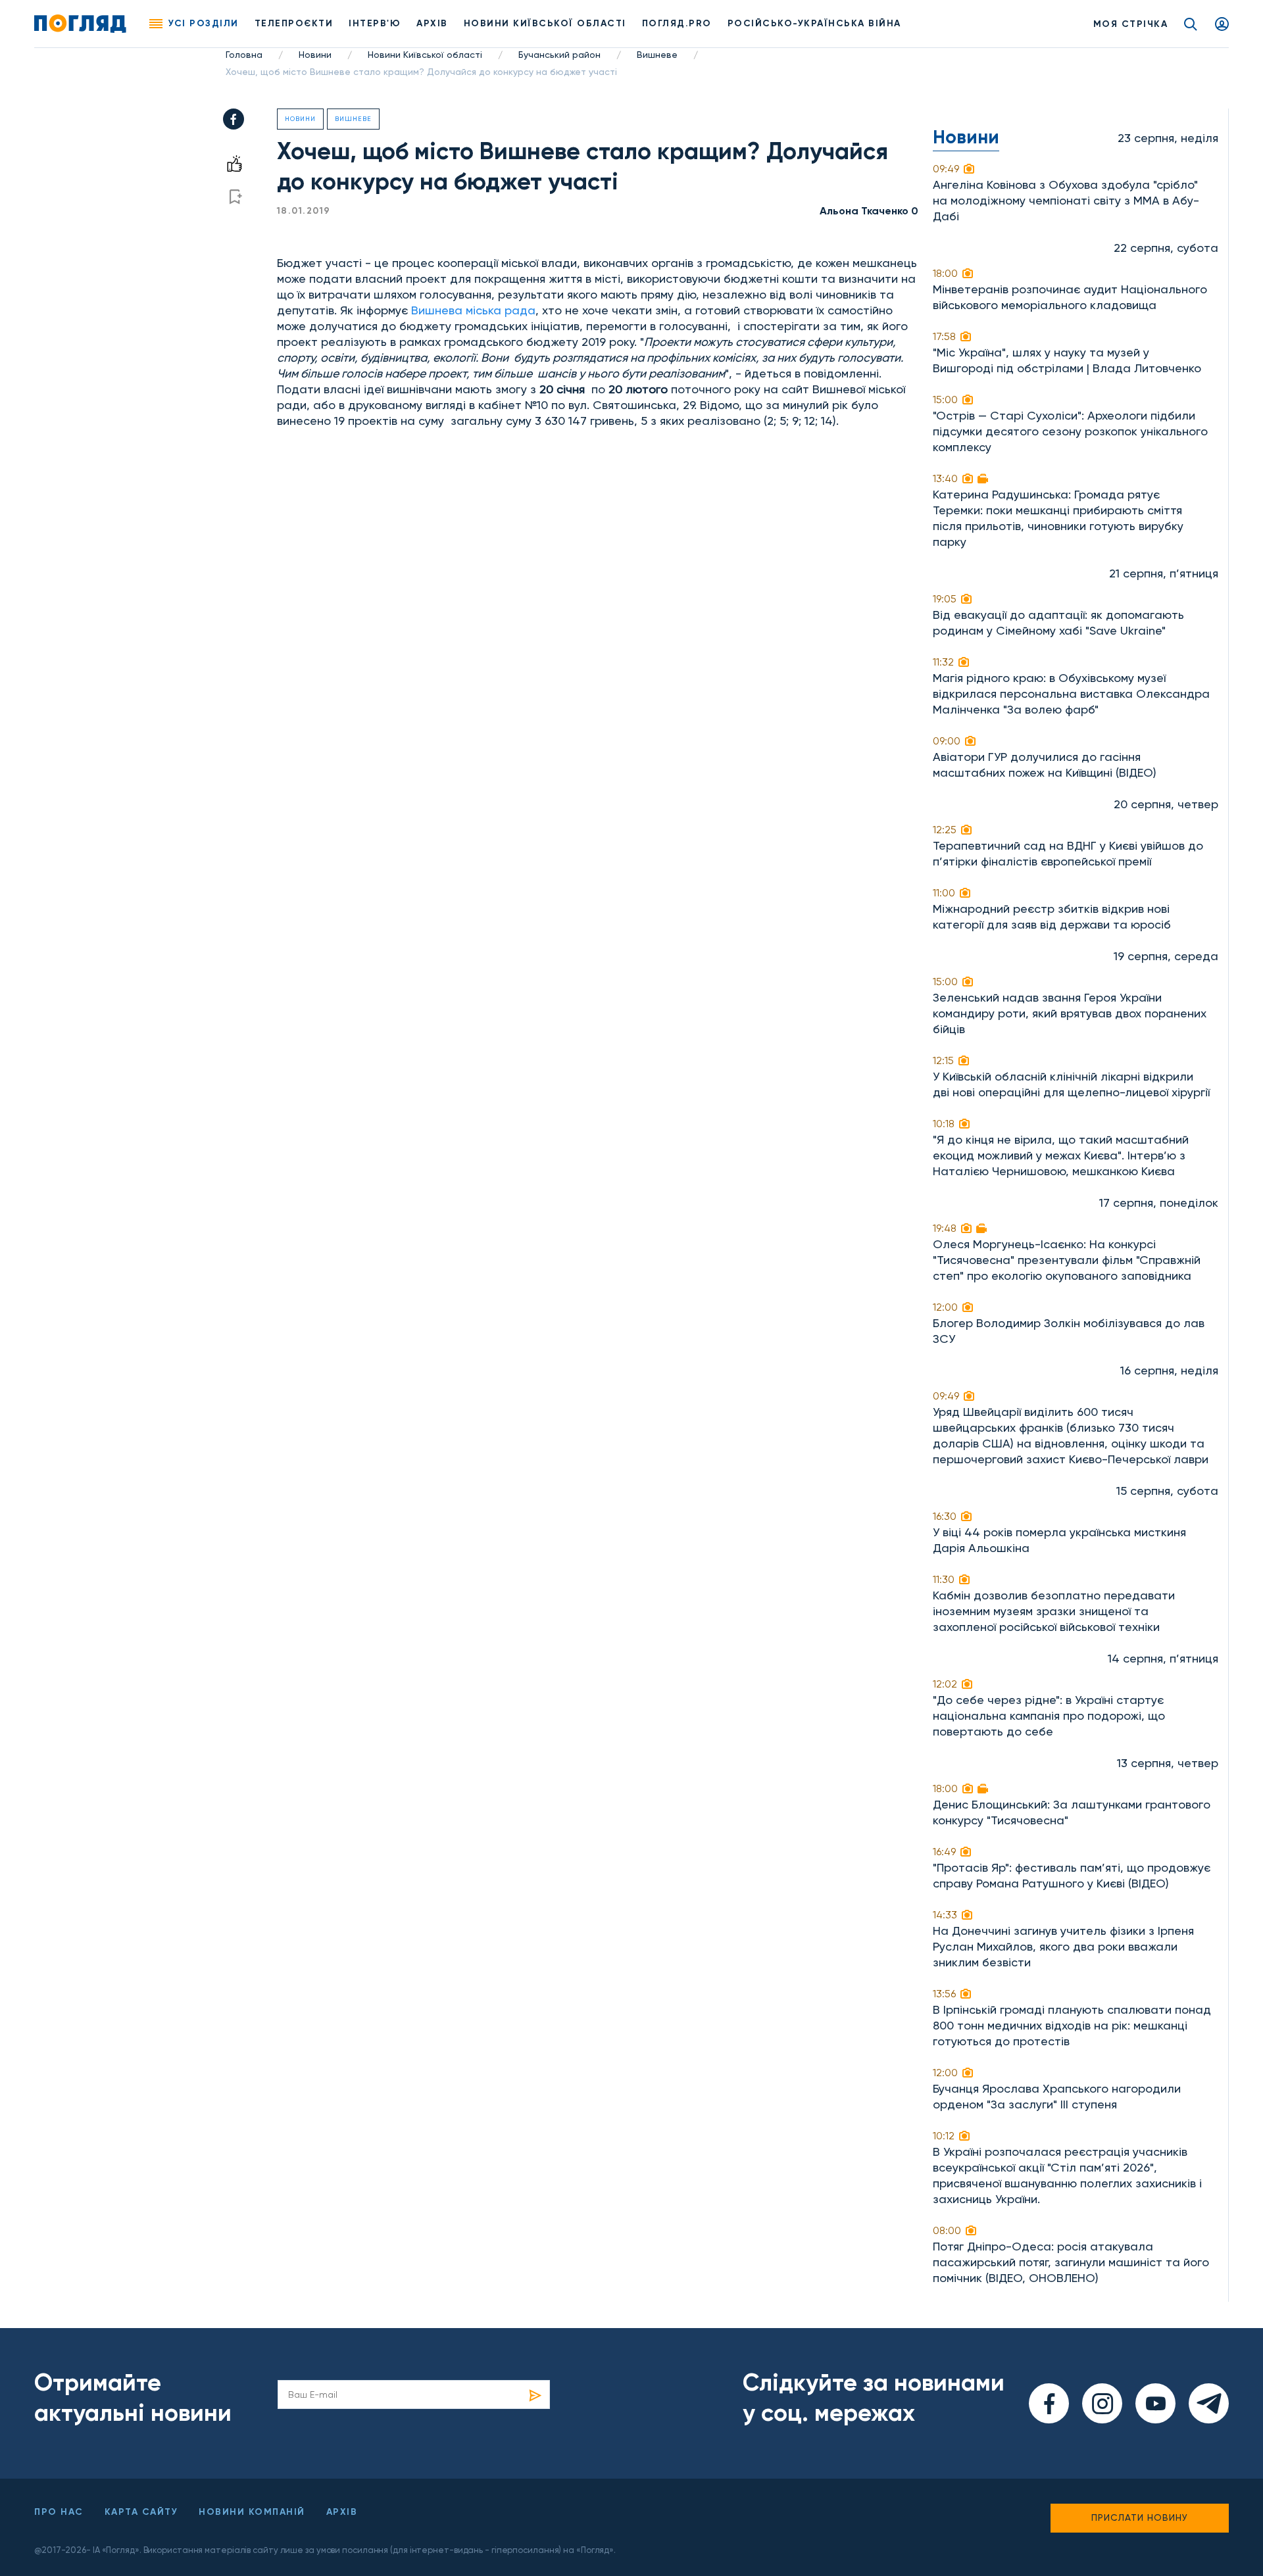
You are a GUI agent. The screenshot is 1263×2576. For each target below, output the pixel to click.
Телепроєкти (294, 23)
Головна (244, 55)
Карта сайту (141, 2512)
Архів (432, 23)
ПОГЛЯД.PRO (677, 23)
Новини (315, 55)
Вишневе (657, 55)
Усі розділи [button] (204, 23)
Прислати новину (1140, 2517)
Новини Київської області (425, 55)
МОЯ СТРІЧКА (1131, 24)
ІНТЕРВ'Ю (375, 23)
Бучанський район (559, 55)
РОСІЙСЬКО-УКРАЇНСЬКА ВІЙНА (814, 23)
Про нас (59, 2512)
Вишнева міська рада (473, 310)
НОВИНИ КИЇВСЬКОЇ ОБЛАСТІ (545, 23)
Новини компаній (252, 2512)
